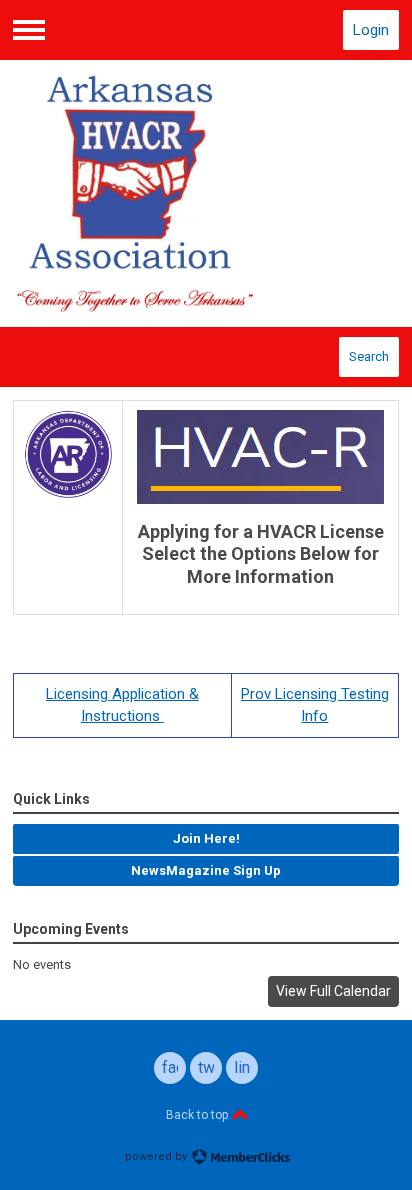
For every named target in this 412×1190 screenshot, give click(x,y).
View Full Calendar (333, 991)
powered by (157, 1156)
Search (369, 356)
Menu (29, 30)
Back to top (198, 1115)
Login (371, 30)
